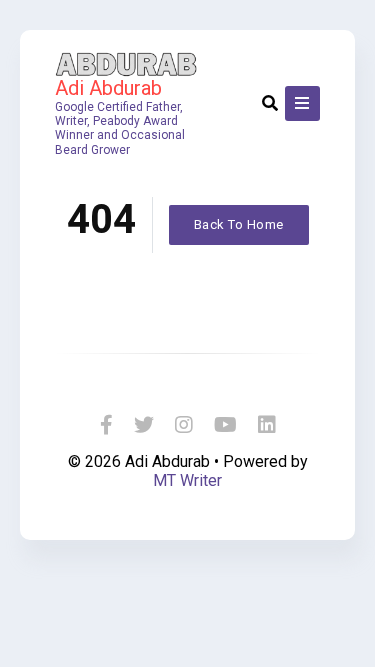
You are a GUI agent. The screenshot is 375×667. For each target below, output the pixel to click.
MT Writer (187, 480)
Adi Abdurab (108, 88)
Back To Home (239, 224)
